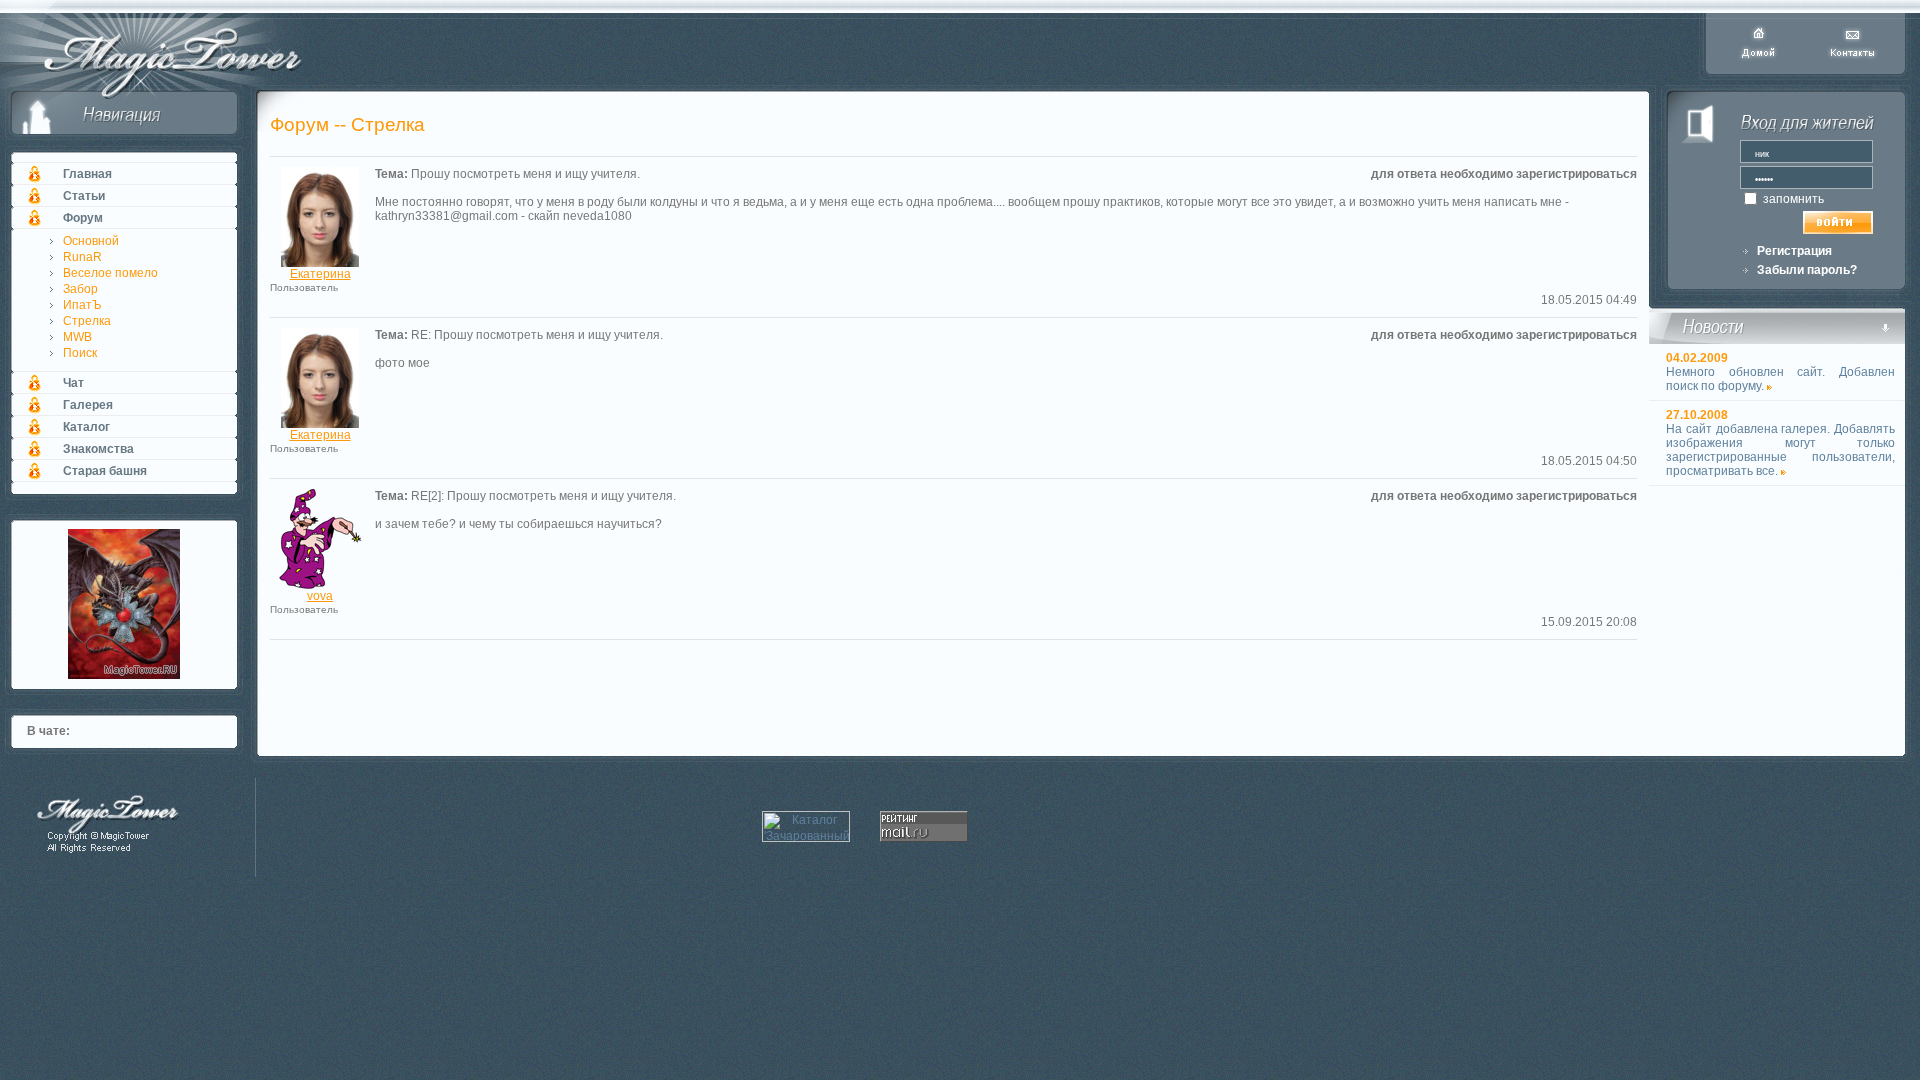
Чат (73, 383)
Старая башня (105, 471)
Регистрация (1794, 251)
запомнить (1792, 199)
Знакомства (98, 449)
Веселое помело (110, 273)
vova (320, 596)
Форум (83, 218)
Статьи (84, 196)
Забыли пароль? (1807, 270)
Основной (91, 241)
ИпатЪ (82, 305)
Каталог (86, 427)
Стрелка (87, 321)
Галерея (88, 405)
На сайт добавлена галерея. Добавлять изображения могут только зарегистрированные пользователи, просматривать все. (1780, 450)
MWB (77, 337)
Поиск (80, 353)
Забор (80, 289)
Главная (87, 174)
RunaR (82, 257)
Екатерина (320, 274)
